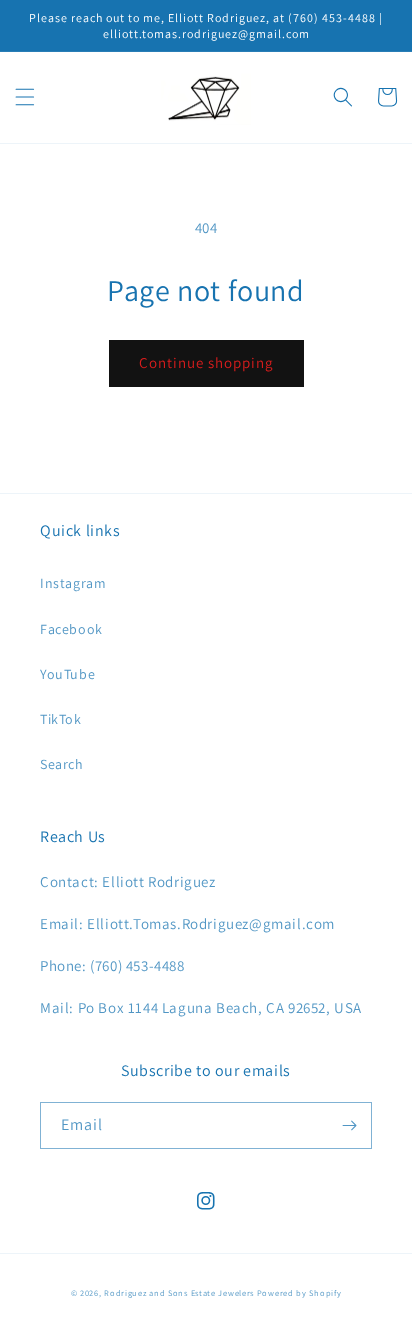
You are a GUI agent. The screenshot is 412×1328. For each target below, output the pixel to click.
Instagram (73, 583)
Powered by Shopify (299, 1292)
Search (62, 764)
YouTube (67, 674)
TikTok (61, 719)
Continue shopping (206, 362)
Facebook (71, 629)
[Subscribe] (349, 1125)
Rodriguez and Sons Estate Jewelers (179, 1292)
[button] (25, 97)
